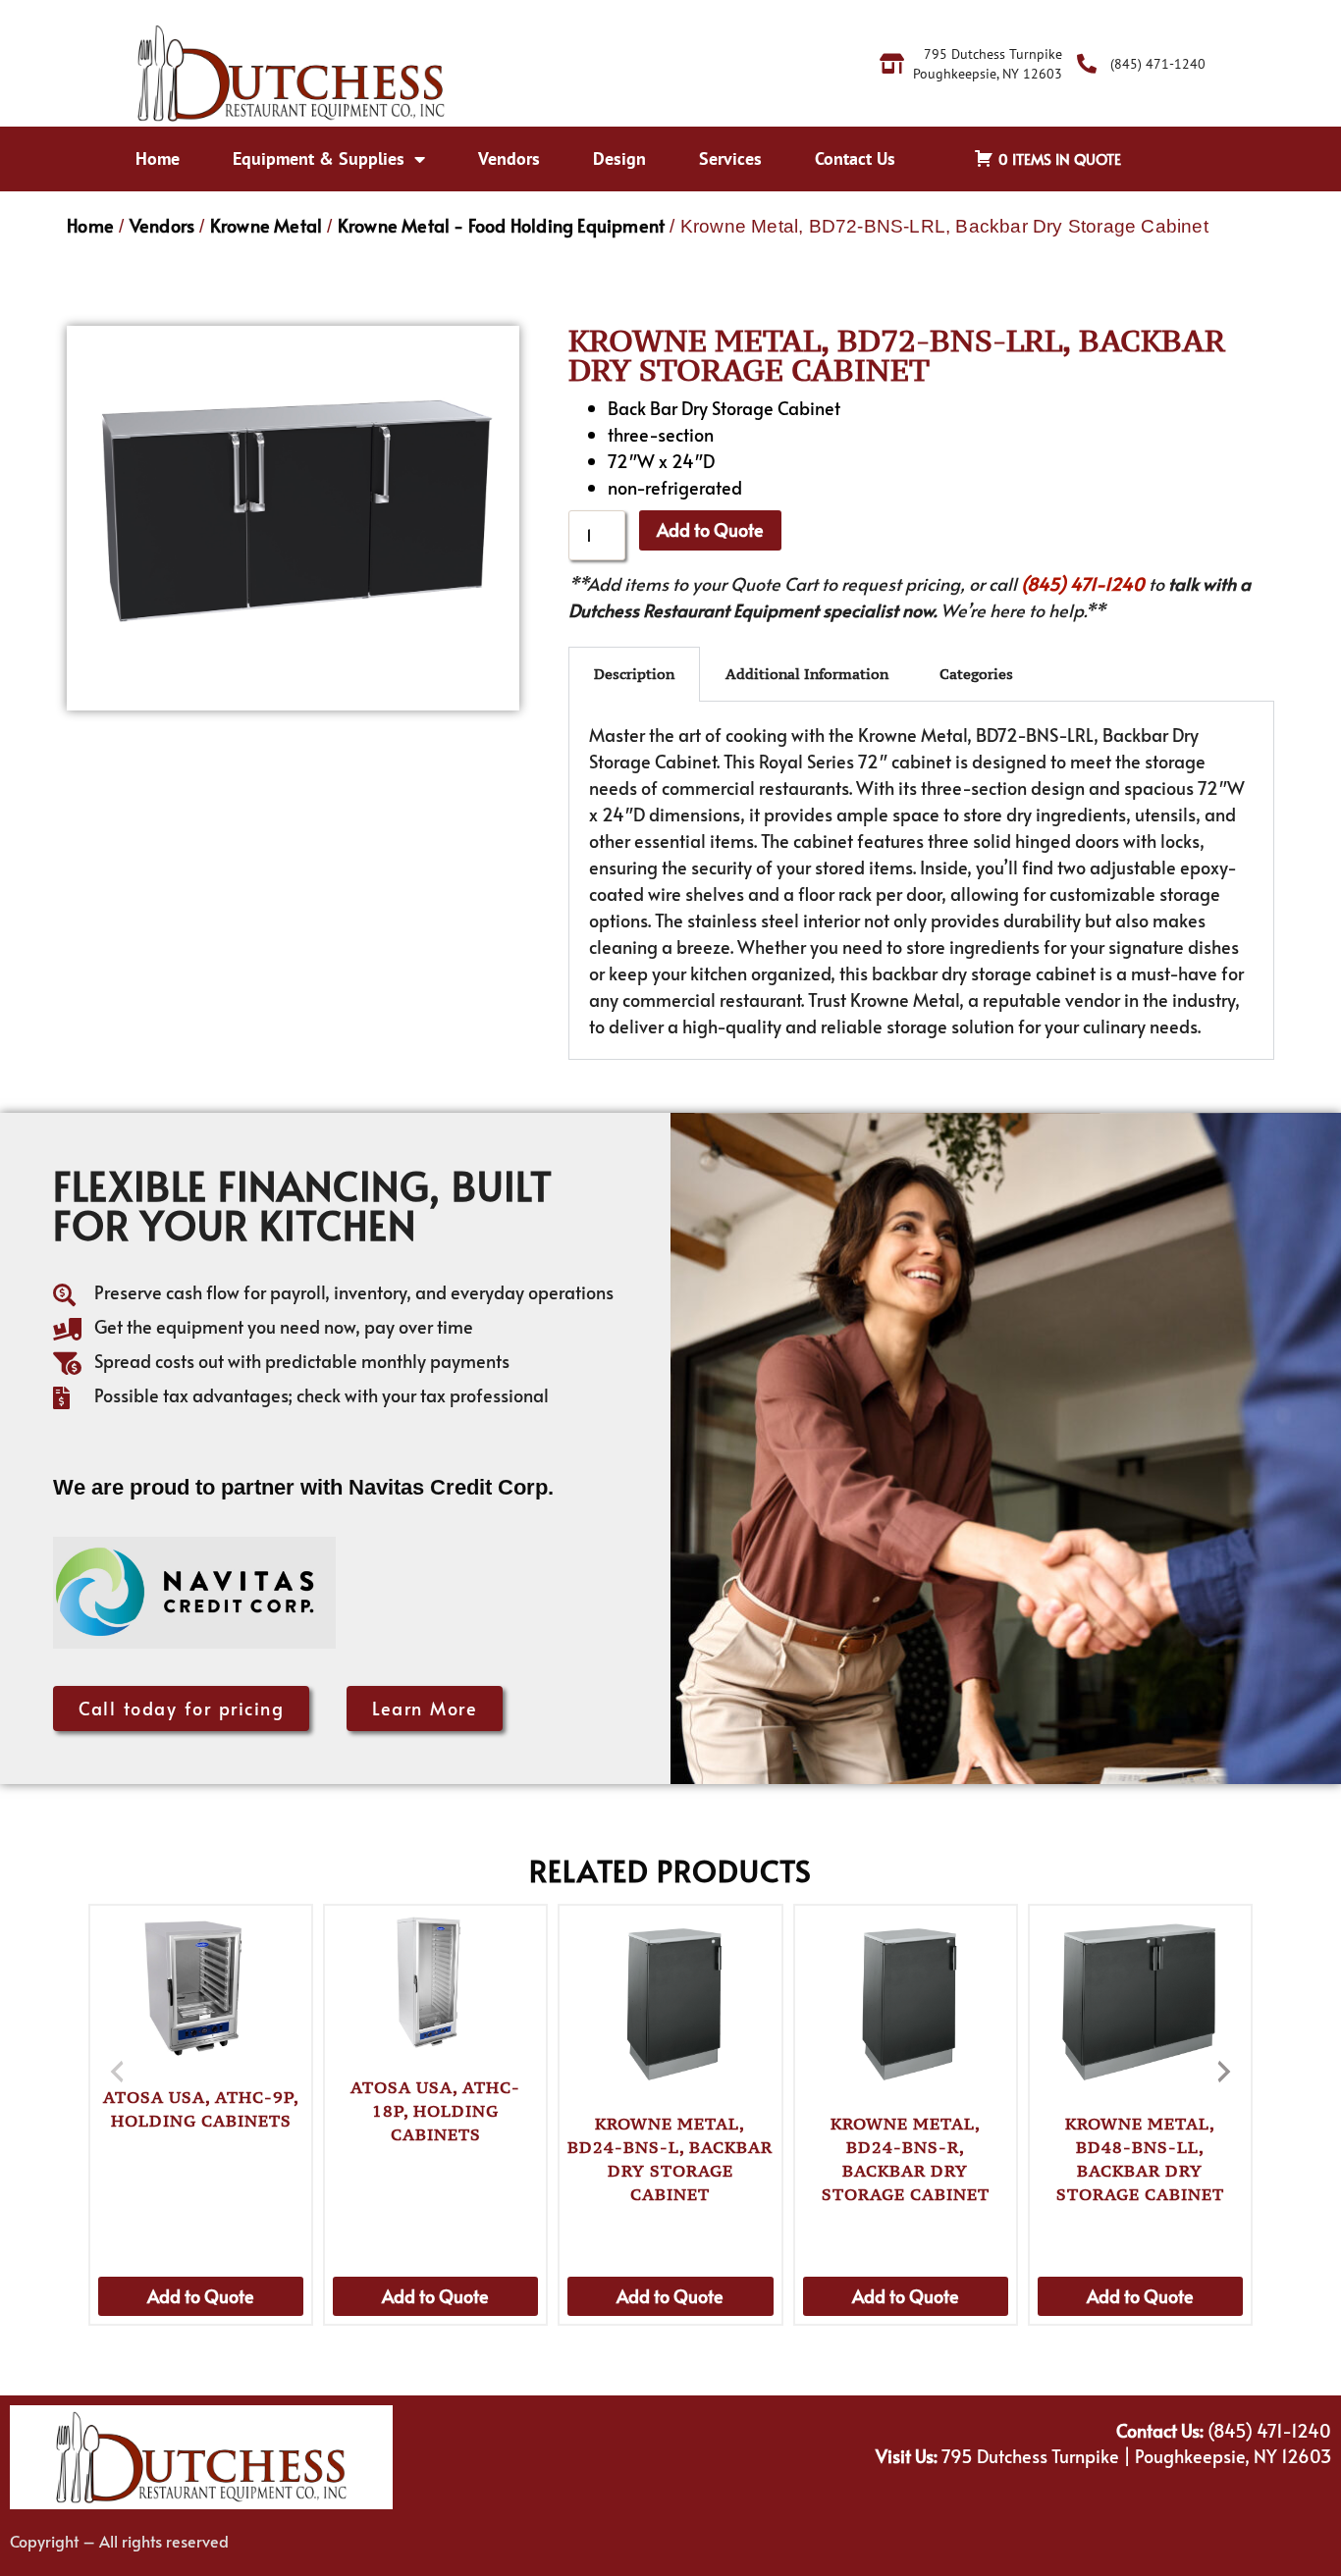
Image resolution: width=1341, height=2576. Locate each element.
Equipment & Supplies (319, 158)
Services (730, 158)
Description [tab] (634, 674)
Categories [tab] (976, 674)
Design (619, 158)
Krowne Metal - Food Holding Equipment (501, 225)
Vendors (509, 158)
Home (158, 158)
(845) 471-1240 (1083, 583)
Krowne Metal (266, 225)
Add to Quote (710, 529)
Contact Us (855, 158)
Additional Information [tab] (807, 674)
